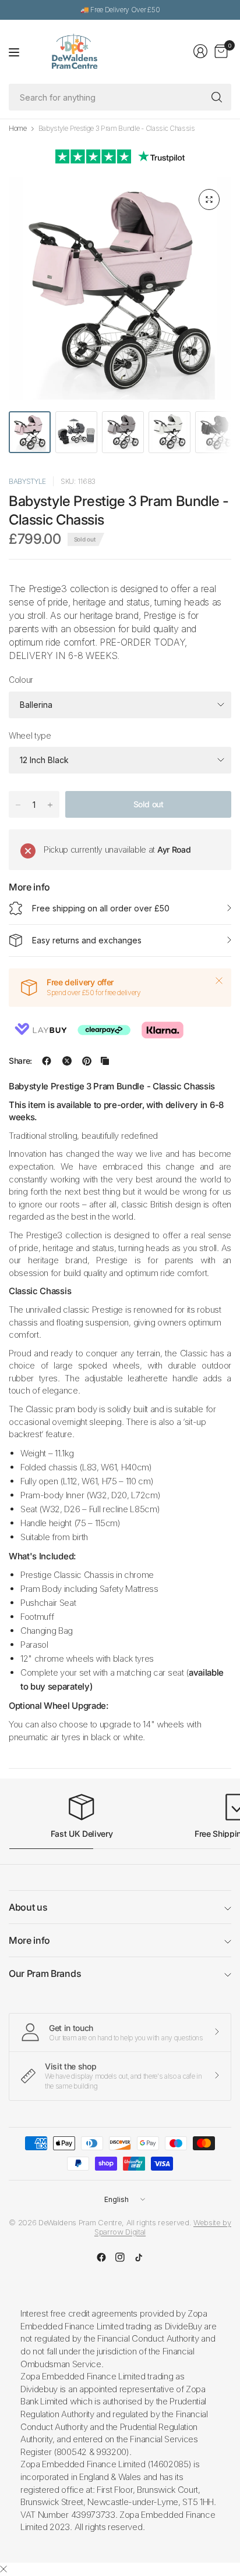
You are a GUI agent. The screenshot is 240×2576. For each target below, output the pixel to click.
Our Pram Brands (45, 1973)
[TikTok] (139, 2257)
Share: (20, 1061)
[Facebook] (101, 2257)
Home (18, 129)
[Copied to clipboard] (105, 1061)
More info (29, 1940)
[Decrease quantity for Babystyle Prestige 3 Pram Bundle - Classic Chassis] (18, 805)
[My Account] (200, 51)
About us (28, 1907)
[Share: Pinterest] (87, 1061)
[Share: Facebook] (47, 1061)
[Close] (219, 981)
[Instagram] (120, 2257)
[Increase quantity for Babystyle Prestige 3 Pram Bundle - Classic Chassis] (50, 805)
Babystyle (27, 481)
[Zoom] (209, 199)
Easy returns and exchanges (87, 940)
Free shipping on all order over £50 (101, 908)
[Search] (217, 97)
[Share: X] (67, 1061)
